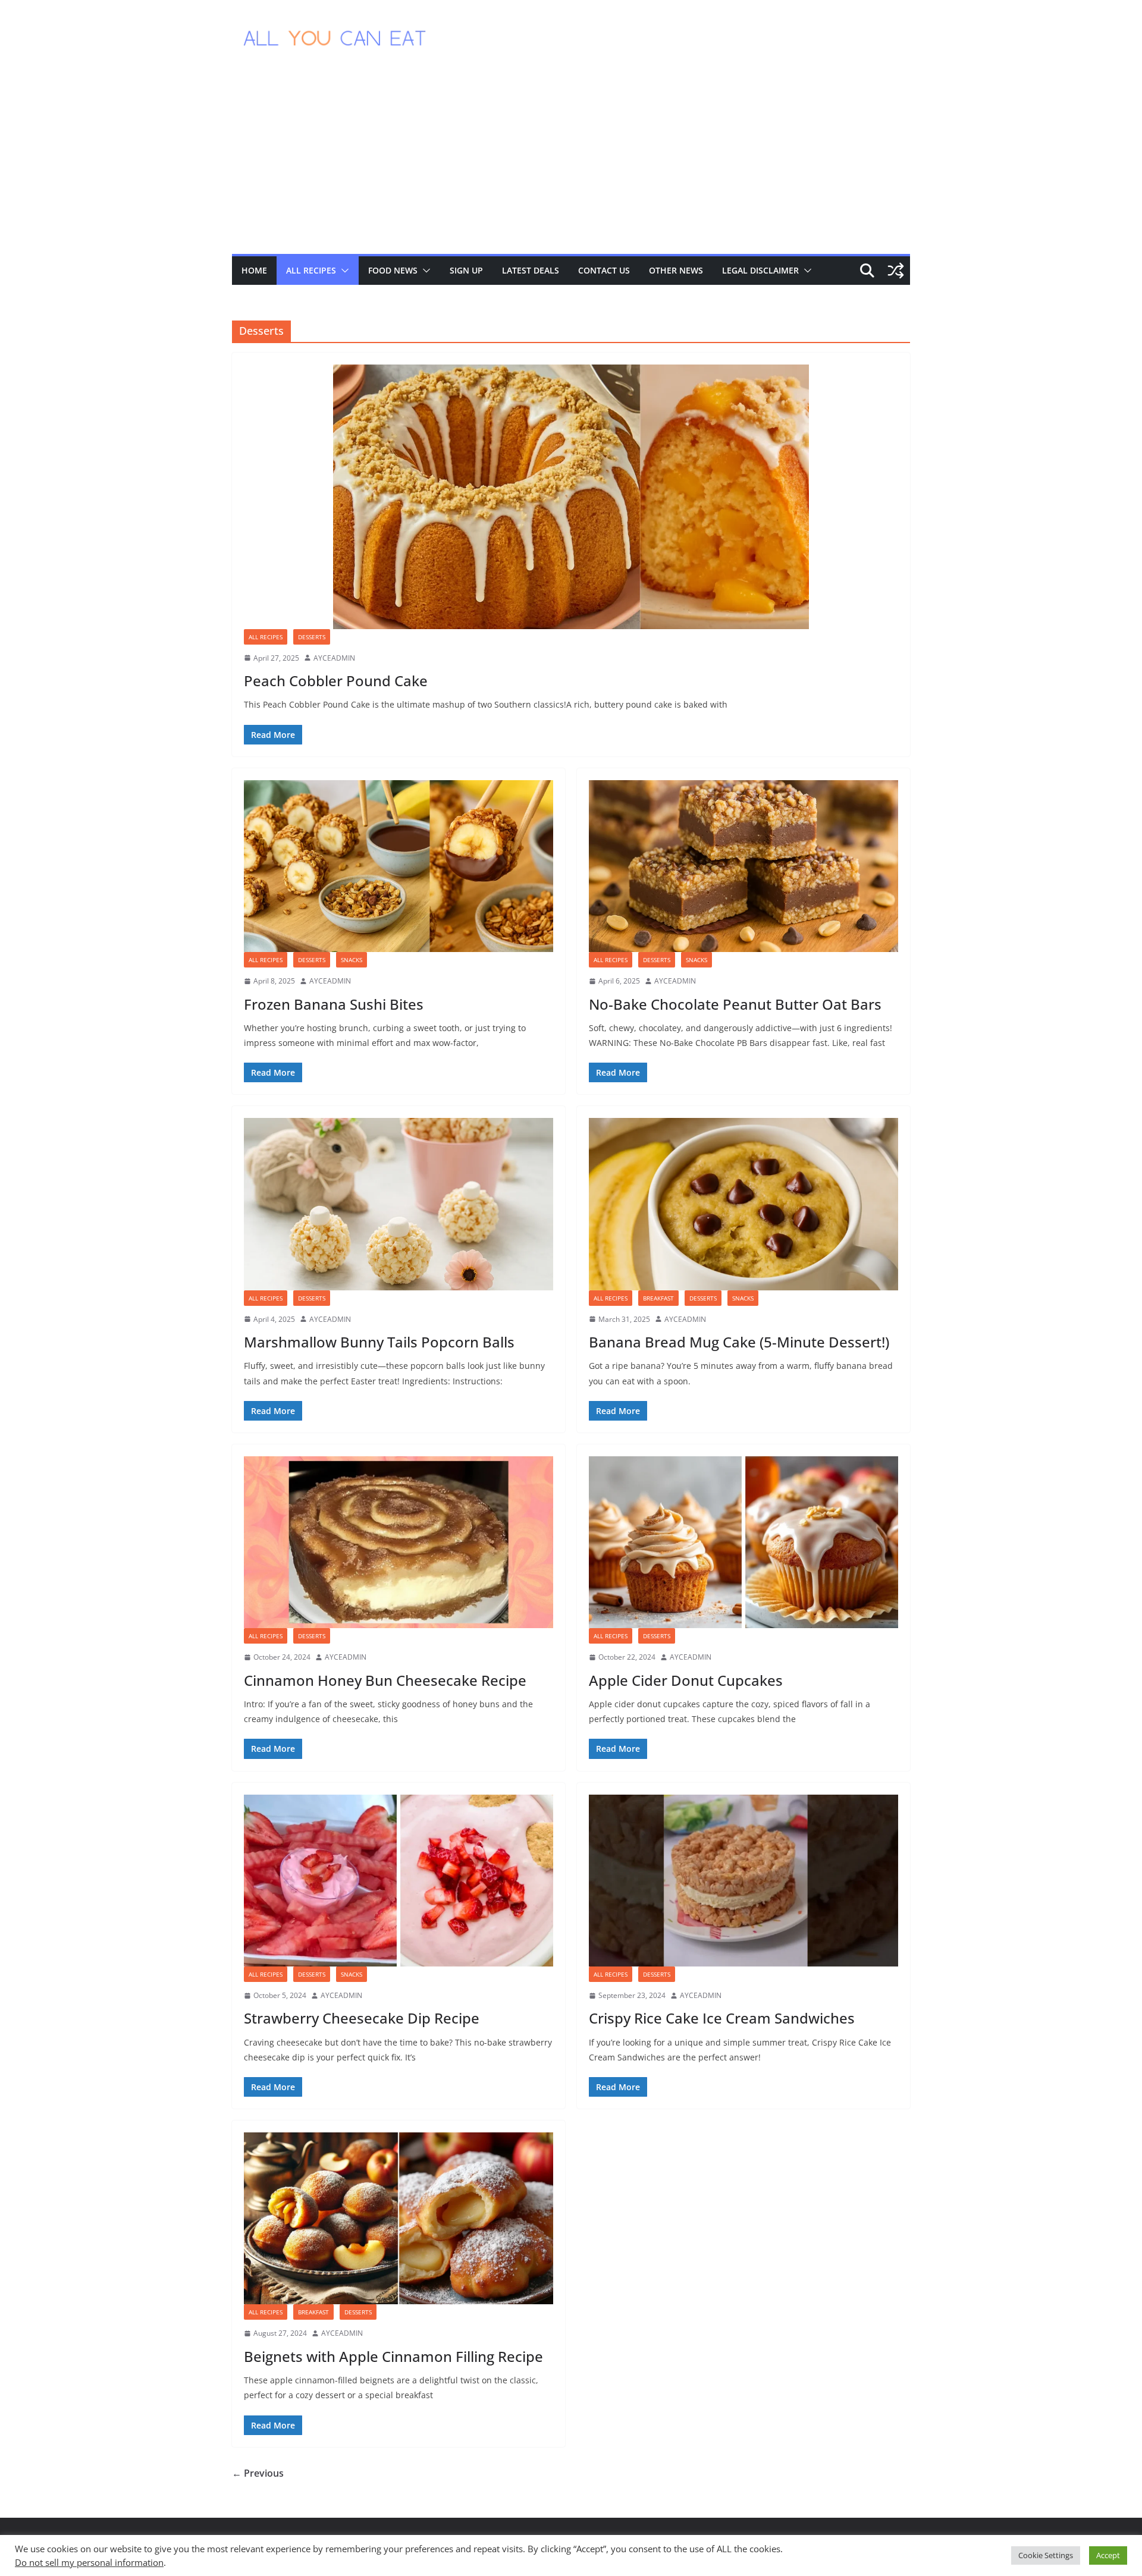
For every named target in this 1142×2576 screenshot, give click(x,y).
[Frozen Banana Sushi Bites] (399, 866)
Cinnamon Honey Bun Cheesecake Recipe (385, 1680)
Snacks (352, 960)
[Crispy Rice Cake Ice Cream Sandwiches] (743, 1881)
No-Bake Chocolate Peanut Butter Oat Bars (735, 1004)
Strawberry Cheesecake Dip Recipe (362, 2018)
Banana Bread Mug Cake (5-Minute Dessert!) (739, 1342)
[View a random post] (896, 271)
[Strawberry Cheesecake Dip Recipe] (399, 1881)
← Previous (258, 2473)
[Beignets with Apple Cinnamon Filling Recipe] (399, 2218)
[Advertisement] (571, 165)
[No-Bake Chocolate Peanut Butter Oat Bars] (743, 866)
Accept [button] (1108, 2555)
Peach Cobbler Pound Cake (336, 681)
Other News (676, 270)
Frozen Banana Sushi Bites (334, 1004)
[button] (343, 271)
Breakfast (658, 1298)
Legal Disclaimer (760, 270)
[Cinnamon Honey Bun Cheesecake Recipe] (399, 1542)
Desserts (312, 637)
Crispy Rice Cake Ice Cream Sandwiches (722, 2018)
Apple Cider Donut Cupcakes (686, 1680)
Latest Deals (531, 270)
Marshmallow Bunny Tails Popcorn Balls (379, 1342)
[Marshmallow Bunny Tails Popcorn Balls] (399, 1204)
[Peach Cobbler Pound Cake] (571, 497)
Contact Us (604, 270)
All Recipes (311, 270)
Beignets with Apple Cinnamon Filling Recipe (393, 2356)
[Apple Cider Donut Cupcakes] (743, 1542)
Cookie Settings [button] (1046, 2555)
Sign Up (466, 270)
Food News (393, 270)
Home (254, 270)
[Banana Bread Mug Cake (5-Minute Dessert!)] (743, 1204)
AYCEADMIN (334, 658)
